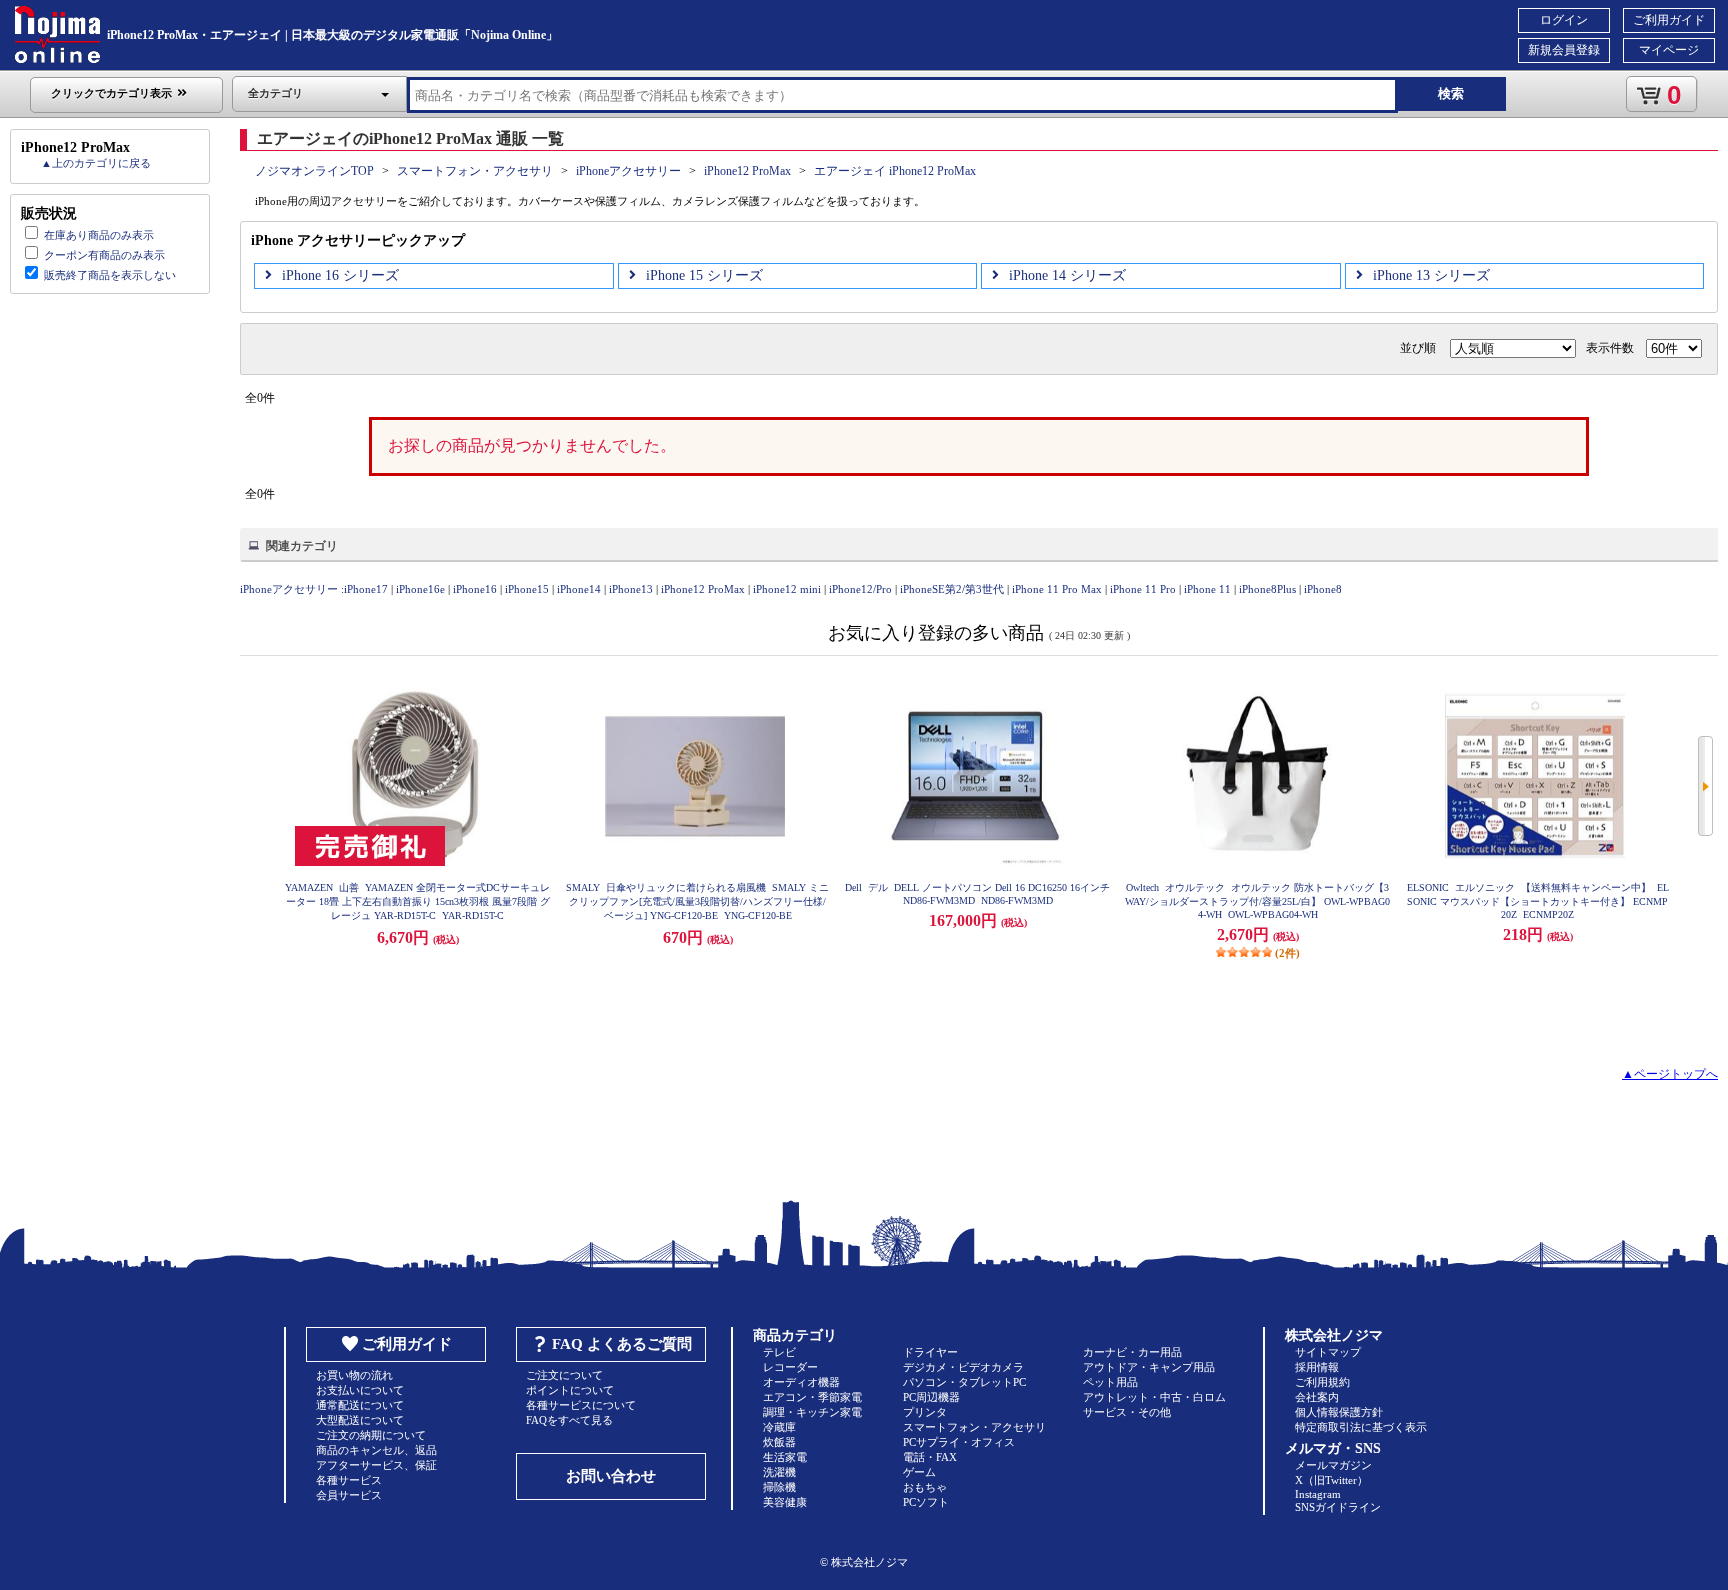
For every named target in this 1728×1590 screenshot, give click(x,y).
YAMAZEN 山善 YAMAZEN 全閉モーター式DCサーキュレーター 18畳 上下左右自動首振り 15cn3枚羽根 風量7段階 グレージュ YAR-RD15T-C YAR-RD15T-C (417, 901)
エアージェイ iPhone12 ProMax (895, 171)
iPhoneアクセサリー (628, 171)
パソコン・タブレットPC (964, 1382)
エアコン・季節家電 (812, 1397)
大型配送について (360, 1420)
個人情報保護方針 (1339, 1412)
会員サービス (349, 1495)
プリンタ (925, 1412)
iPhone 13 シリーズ (1431, 275)
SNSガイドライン (1338, 1507)
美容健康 (785, 1502)
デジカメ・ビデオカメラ (963, 1367)
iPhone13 (631, 589)
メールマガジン (1333, 1465)
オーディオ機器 (801, 1382)
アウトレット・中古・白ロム (1154, 1397)
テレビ (779, 1352)
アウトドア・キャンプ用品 (1149, 1367)
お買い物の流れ (354, 1375)
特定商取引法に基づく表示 (1361, 1427)
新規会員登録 (1564, 50)
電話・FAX (930, 1457)
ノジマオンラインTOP (314, 171)
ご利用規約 (1322, 1382)
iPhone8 (1323, 589)
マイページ (1669, 50)
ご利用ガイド (1669, 20)
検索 (1451, 93)
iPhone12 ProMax (747, 171)
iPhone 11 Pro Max (1057, 589)
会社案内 (1317, 1397)
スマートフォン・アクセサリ (475, 171)
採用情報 (1317, 1367)
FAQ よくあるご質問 (622, 1344)
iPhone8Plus (1267, 589)
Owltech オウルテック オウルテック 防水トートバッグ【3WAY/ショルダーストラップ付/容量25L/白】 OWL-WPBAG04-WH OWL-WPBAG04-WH (1257, 901)
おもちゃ (925, 1487)
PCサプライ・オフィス (959, 1442)
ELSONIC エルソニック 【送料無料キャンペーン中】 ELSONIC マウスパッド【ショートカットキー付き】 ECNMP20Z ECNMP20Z (1538, 901)
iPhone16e (420, 589)
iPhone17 (366, 589)
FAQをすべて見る (569, 1420)
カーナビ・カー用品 (1132, 1352)
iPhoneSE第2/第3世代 (952, 589)
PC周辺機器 (931, 1397)
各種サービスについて (581, 1405)
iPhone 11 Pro (1143, 589)
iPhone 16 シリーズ (340, 275)
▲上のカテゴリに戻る (96, 163)
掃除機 (779, 1487)
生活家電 (785, 1457)
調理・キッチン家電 (812, 1412)
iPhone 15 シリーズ (704, 275)
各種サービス (349, 1480)
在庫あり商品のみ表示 (99, 235)
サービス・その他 (1127, 1412)
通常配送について (360, 1405)
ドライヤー (930, 1352)
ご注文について (564, 1375)
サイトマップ (1328, 1352)
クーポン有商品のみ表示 (104, 255)
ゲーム (919, 1472)
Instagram (1318, 1494)
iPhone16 (475, 589)
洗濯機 (779, 1472)
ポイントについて (570, 1390)
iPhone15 (527, 589)
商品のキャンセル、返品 (376, 1450)
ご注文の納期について (371, 1435)
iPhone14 (579, 589)
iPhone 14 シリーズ (1067, 275)
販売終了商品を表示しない (110, 275)
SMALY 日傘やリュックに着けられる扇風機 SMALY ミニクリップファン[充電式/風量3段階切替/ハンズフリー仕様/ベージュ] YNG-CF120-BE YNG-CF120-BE (697, 901)
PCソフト (926, 1502)
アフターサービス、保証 (376, 1465)
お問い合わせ (611, 1476)
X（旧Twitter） (1331, 1480)
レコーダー (790, 1367)
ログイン (1564, 20)
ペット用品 (1110, 1382)
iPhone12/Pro (860, 589)
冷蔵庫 (779, 1427)
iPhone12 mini (787, 589)
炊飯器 (779, 1442)
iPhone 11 (1207, 589)
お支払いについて (360, 1390)
